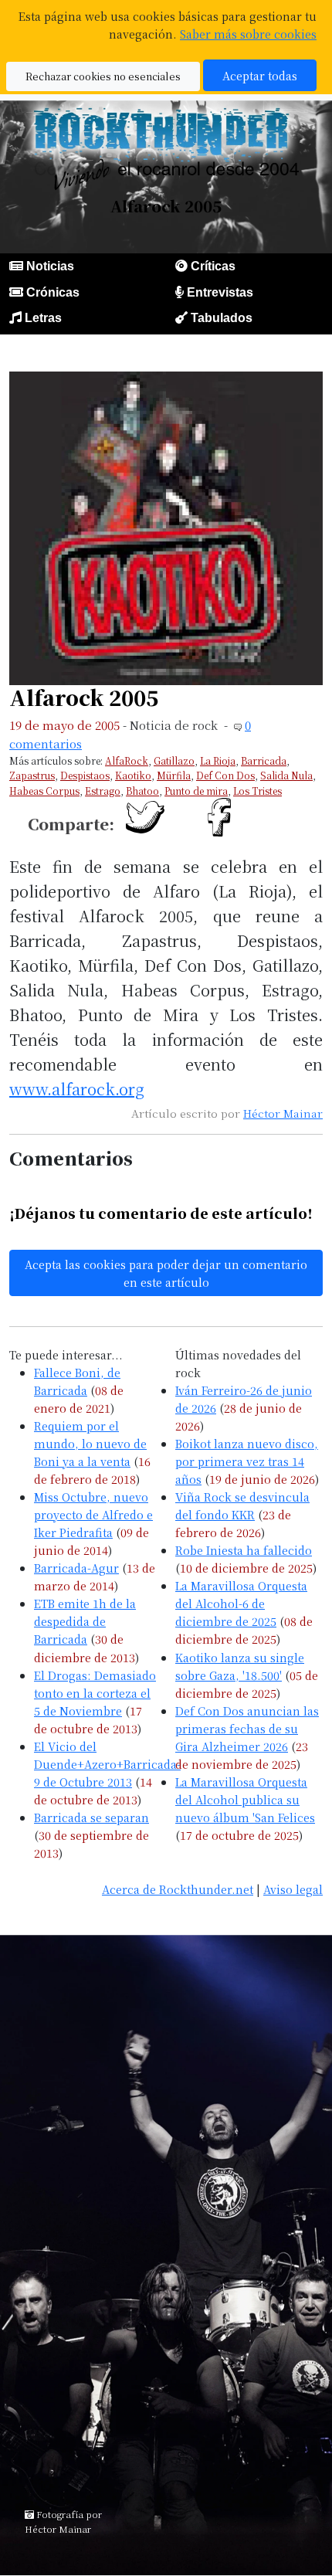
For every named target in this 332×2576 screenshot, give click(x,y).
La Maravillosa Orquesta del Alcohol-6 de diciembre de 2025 (241, 1603)
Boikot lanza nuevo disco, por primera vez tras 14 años (247, 1461)
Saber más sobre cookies (248, 34)
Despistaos (85, 775)
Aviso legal (293, 1889)
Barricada (264, 760)
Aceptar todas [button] (260, 75)
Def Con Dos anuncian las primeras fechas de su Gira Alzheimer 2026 (247, 1728)
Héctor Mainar (283, 1113)
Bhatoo (142, 791)
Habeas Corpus (44, 791)
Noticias (50, 266)
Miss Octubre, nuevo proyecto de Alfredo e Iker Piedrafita (93, 1514)
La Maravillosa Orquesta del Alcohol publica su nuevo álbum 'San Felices (245, 1799)
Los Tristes (257, 791)
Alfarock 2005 (84, 697)
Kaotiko (133, 775)
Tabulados (222, 318)
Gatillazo (174, 760)
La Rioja (218, 760)
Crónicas (53, 292)
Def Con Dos (225, 775)
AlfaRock (127, 760)
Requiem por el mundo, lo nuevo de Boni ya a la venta (90, 1443)
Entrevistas (220, 292)
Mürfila (174, 775)
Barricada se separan (91, 1817)
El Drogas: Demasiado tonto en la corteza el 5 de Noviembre (95, 1693)
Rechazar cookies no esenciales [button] (103, 76)
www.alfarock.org (77, 1089)
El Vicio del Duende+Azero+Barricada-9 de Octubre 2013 (107, 1764)
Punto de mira (196, 791)
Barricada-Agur (76, 1568)
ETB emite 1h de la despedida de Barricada (85, 1621)
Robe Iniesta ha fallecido (244, 1550)
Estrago (103, 791)
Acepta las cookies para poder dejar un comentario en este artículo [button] (166, 1273)
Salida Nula (286, 775)
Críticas (213, 266)
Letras (43, 318)
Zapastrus (32, 775)
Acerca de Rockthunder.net (178, 1889)
